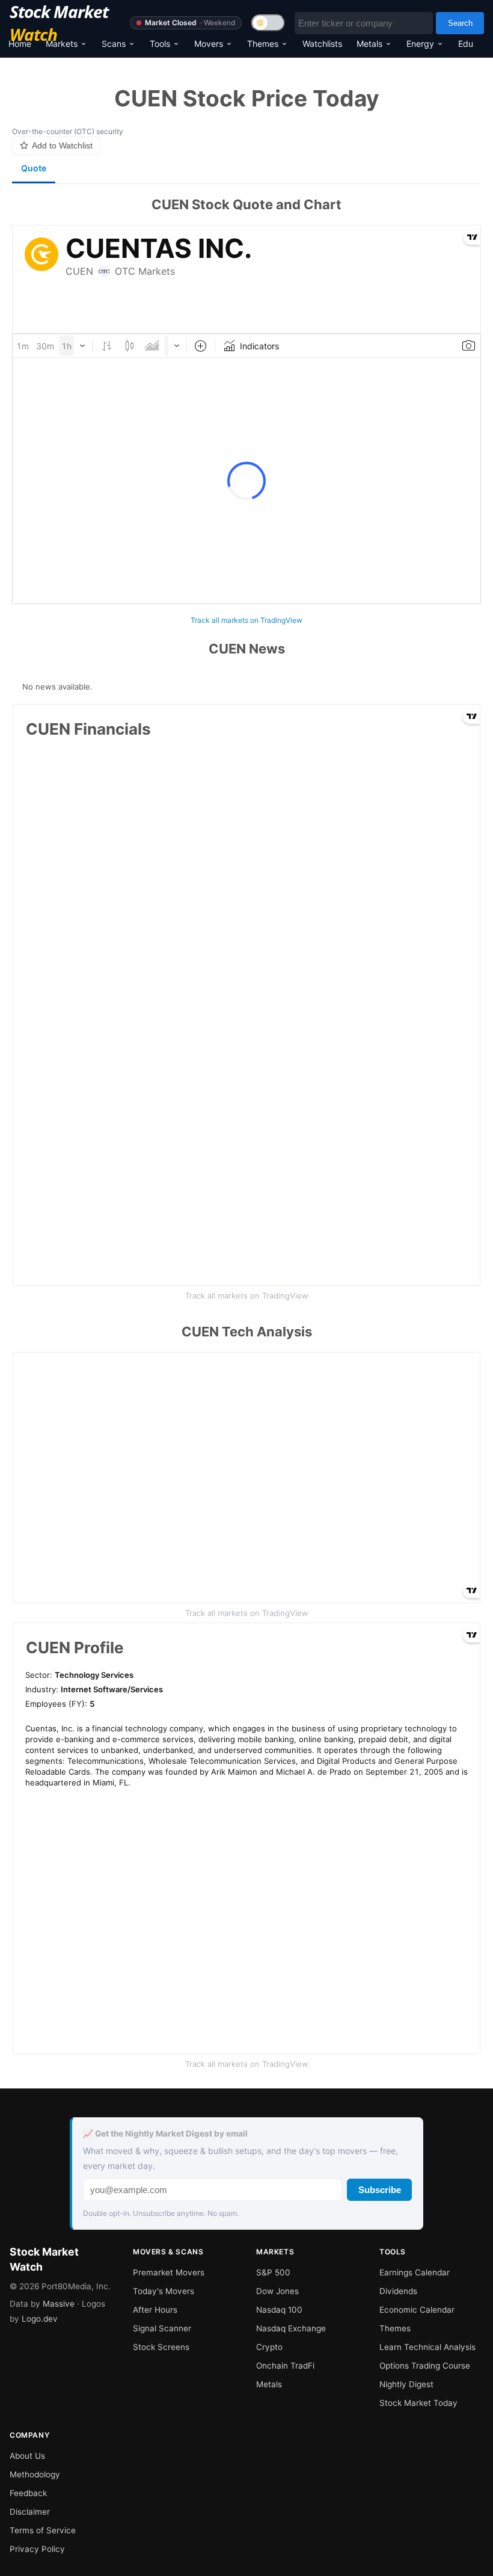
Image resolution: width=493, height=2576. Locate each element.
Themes (263, 44)
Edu (466, 44)
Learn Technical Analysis (427, 2347)
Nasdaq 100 (279, 2310)
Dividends (398, 2291)
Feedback (28, 2493)
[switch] (268, 23)
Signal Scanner (162, 2328)
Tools (160, 44)
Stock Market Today (418, 2403)
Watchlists (322, 44)
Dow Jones (277, 2291)
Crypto (269, 2347)
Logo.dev (40, 2319)
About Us (27, 2456)
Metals (369, 44)
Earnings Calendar (415, 2272)
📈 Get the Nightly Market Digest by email (165, 2134)
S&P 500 (273, 2272)
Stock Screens (161, 2347)
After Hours (155, 2310)
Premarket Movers (169, 2272)
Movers (209, 44)
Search (460, 23)
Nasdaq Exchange (291, 2328)
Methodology (35, 2474)
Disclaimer (30, 2512)
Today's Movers (164, 2291)
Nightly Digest (406, 2384)
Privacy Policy (37, 2549)
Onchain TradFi (285, 2366)
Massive (59, 2304)
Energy (420, 44)
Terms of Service (43, 2530)
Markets (62, 44)
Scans (114, 44)
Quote (34, 168)
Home (20, 44)
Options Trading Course (425, 2366)
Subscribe (380, 2190)
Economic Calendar (417, 2310)
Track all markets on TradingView (246, 620)
